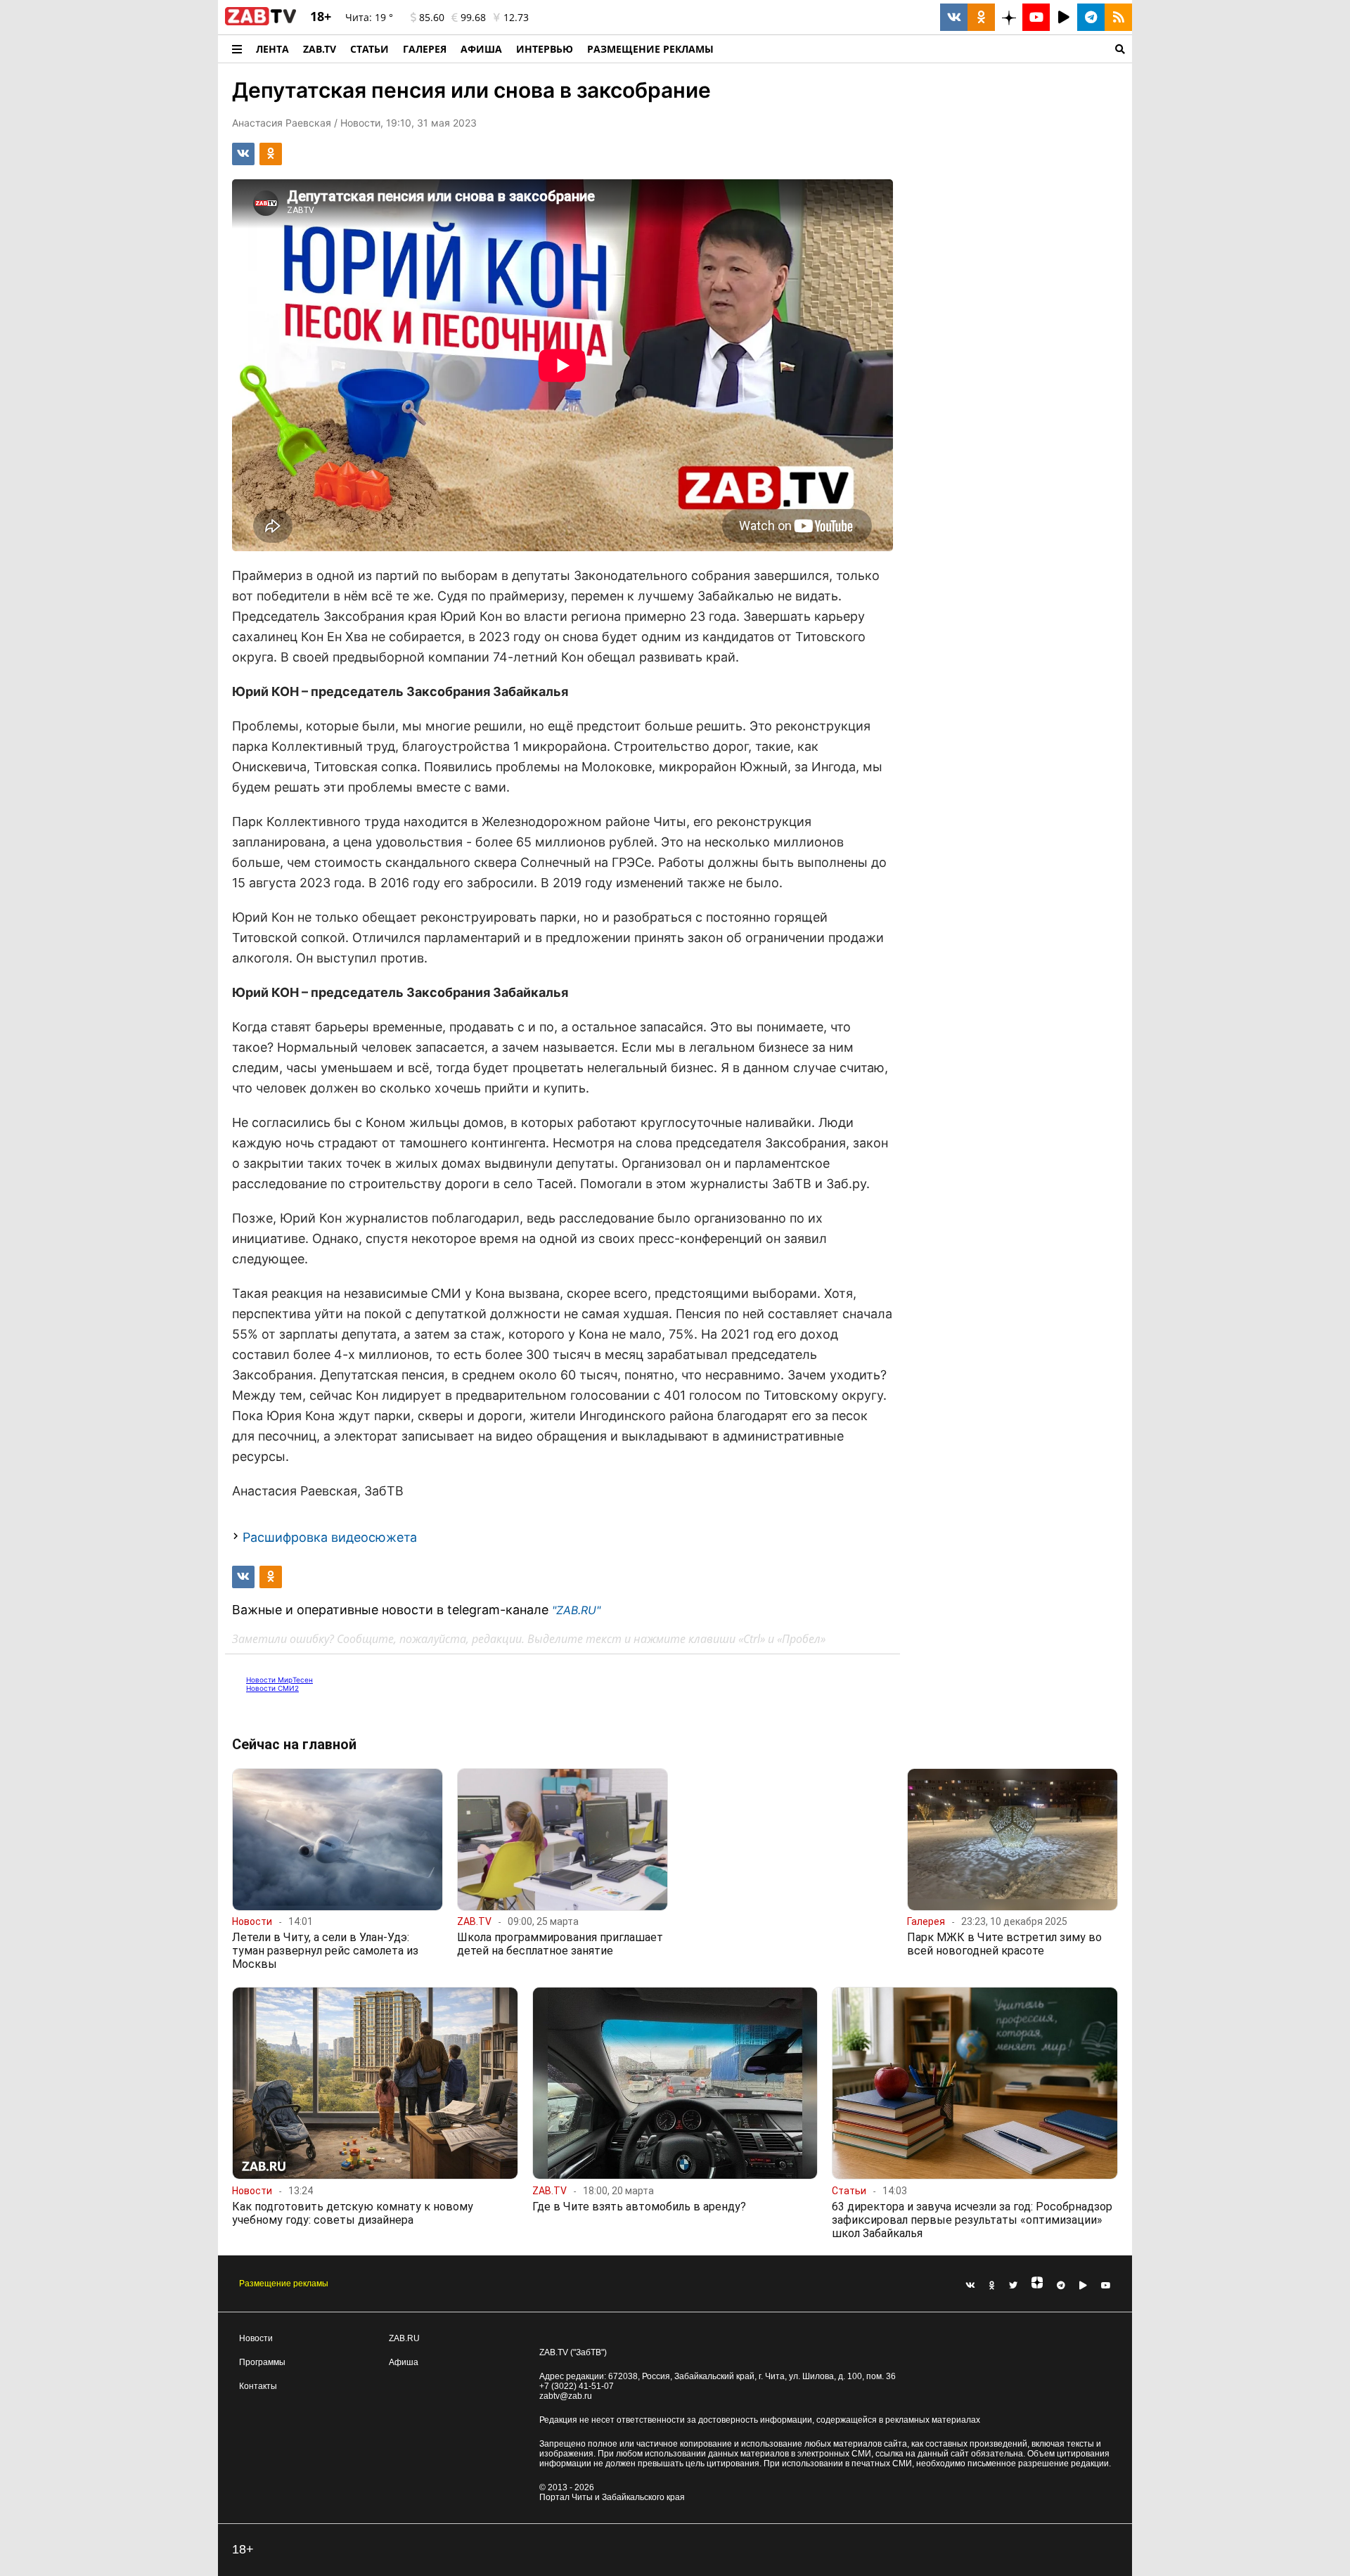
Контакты (258, 2386)
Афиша (481, 49)
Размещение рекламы (284, 2284)
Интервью (545, 49)
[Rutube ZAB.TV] (1063, 17)
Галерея (425, 49)
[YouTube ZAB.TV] (1036, 17)
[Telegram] (1061, 2286)
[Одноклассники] (992, 2286)
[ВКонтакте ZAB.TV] (954, 17)
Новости (256, 2338)
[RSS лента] (1118, 17)
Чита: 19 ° (369, 17)
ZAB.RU (404, 2338)
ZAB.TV (320, 49)
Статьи (369, 49)
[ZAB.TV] (261, 22)
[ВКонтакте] (970, 2286)
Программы (262, 2362)
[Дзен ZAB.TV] (1009, 17)
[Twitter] (1013, 2286)
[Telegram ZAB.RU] (1091, 17)
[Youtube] (1106, 2286)
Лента (272, 49)
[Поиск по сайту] (926, 49)
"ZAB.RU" (576, 1610)
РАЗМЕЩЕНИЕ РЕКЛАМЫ (650, 49)
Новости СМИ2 (272, 1688)
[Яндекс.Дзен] (1037, 2286)
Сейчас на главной (294, 1744)
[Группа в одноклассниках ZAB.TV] (981, 17)
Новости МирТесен (279, 1680)
